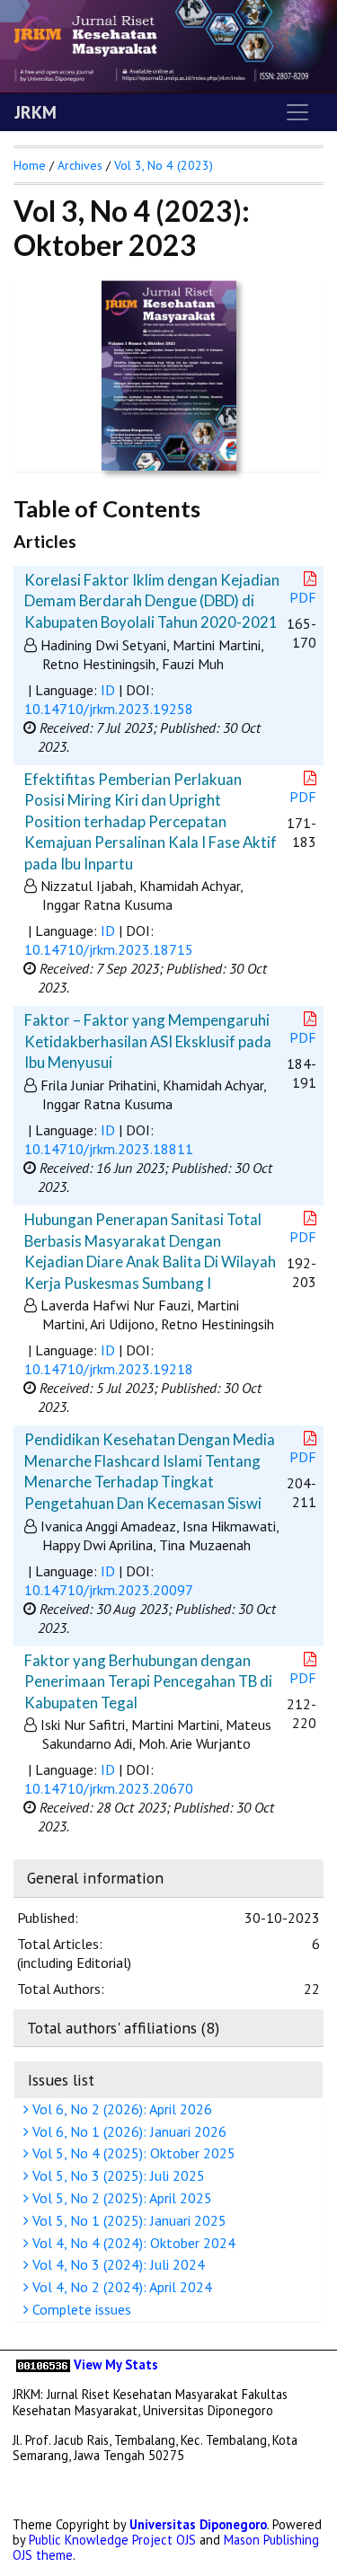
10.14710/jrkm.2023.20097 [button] (109, 1590)
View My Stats (116, 2364)
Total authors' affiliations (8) (123, 2028)
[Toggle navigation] (297, 112)
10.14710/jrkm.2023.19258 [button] (109, 709)
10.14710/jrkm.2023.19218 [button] (109, 1369)
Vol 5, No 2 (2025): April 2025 (120, 2198)
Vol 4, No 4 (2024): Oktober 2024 (132, 2243)
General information (95, 1878)
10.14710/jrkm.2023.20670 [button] (109, 1788)
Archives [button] (80, 165)
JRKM (35, 112)
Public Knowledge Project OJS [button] (112, 2540)
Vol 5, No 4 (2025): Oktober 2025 (132, 2153)
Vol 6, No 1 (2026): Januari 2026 (128, 2131)
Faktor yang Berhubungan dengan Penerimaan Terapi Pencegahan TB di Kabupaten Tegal (148, 1681)
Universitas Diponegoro (198, 2524)
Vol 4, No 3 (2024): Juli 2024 (117, 2264)
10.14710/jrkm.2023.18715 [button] (109, 949)
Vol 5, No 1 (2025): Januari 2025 (128, 2220)
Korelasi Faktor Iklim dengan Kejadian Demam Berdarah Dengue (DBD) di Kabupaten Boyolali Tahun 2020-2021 (152, 601)
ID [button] (108, 690)
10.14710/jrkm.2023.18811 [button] (109, 1149)
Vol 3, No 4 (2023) (164, 165)
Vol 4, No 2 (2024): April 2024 (120, 2287)
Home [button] (30, 165)
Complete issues (80, 2309)
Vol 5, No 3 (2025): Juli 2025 (117, 2175)
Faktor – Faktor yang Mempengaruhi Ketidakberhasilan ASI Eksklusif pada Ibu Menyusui (148, 1041)
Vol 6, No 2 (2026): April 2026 (120, 2109)
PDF (303, 597)
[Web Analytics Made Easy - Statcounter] (43, 2364)
